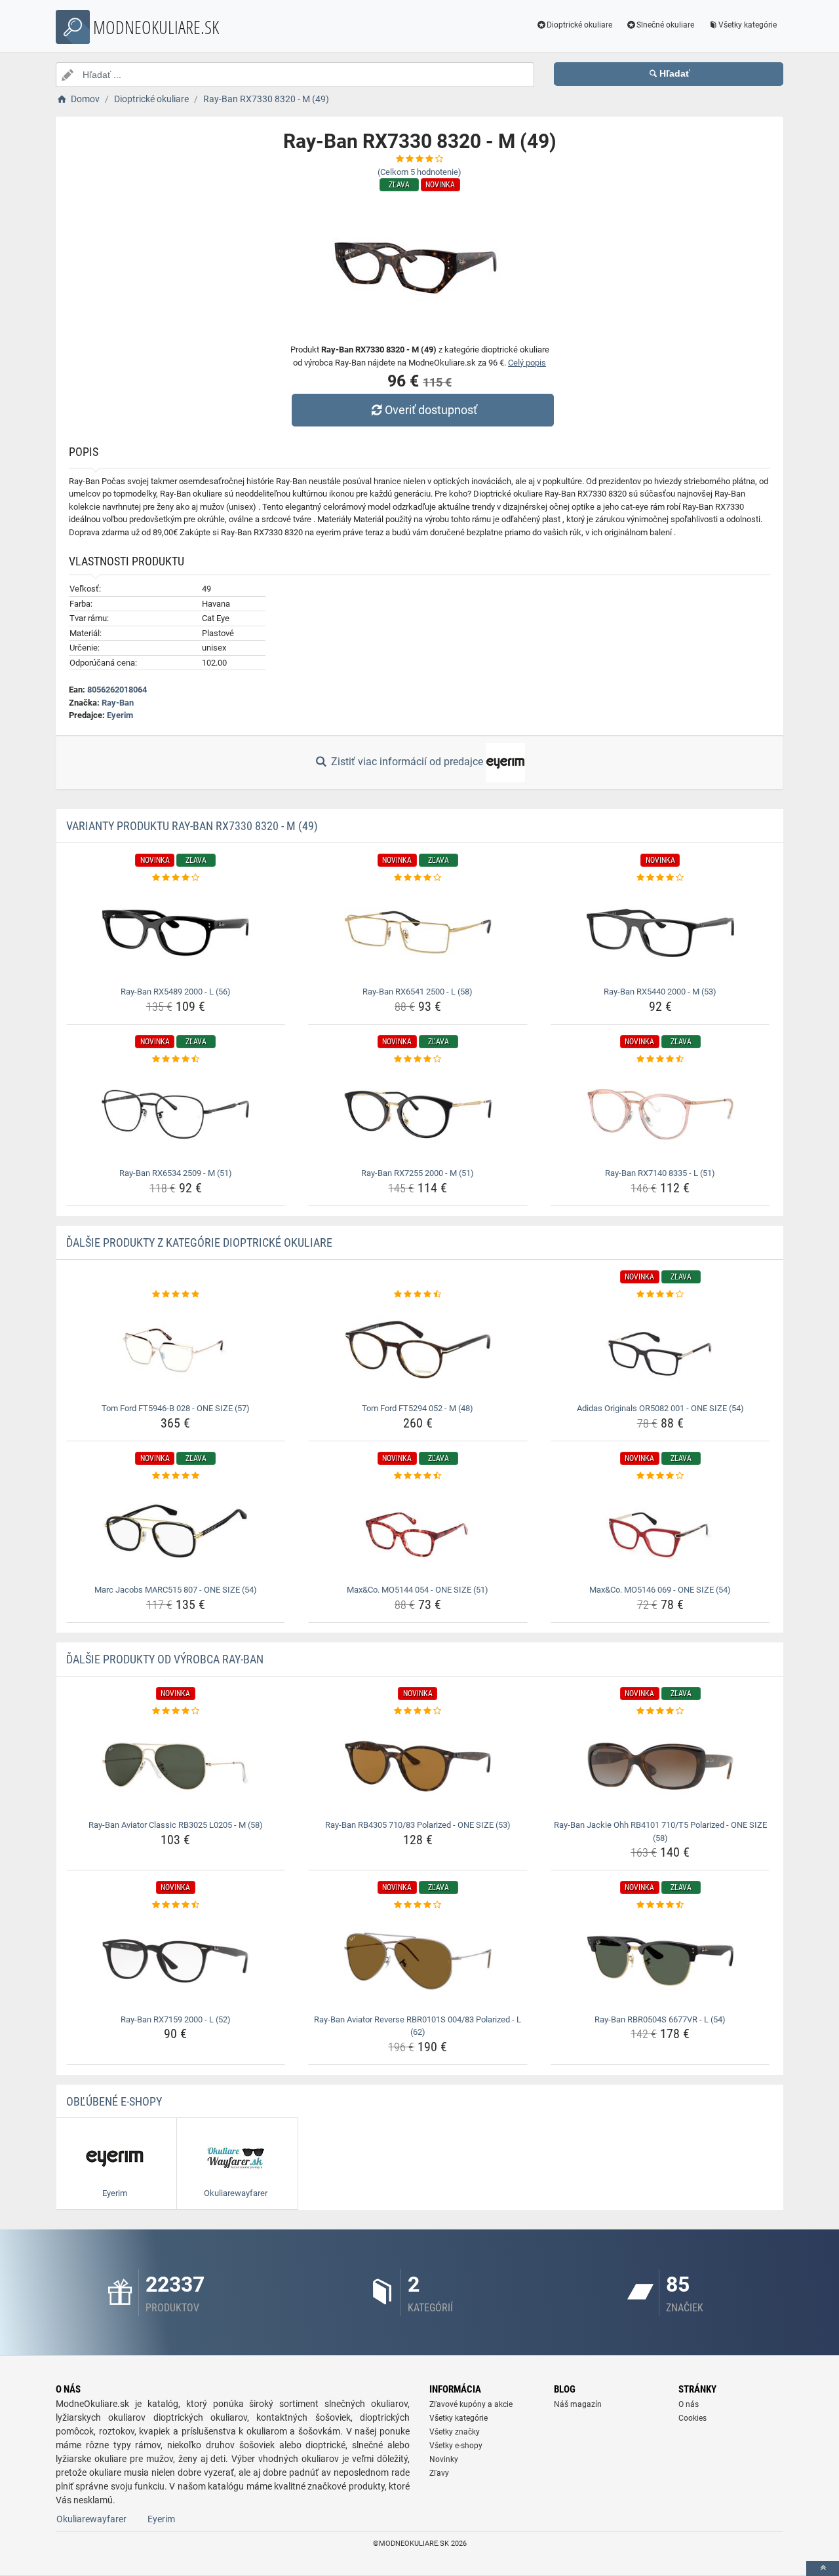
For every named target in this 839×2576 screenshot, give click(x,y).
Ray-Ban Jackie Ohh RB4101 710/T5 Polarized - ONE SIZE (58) (660, 1831)
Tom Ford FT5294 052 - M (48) (418, 1408)
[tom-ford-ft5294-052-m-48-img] (418, 1350)
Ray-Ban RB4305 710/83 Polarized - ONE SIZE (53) (418, 1825)
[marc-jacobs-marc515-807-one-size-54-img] (176, 1531)
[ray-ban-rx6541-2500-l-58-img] (418, 933)
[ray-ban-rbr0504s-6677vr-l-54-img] (660, 1961)
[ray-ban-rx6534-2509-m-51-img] (176, 1114)
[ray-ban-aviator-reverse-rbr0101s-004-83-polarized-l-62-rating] (418, 1905)
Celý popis (527, 363)
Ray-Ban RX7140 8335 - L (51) (660, 1173)
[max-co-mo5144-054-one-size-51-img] (418, 1531)
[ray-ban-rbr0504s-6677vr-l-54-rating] (660, 1905)
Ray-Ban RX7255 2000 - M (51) (418, 1173)
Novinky (444, 2459)
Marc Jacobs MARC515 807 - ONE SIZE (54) (176, 1590)
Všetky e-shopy (456, 2446)
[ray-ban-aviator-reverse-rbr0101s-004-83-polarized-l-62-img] (418, 1961)
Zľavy (439, 2473)
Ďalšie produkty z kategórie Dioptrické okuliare (199, 1242)
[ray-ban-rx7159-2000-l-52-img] (176, 1961)
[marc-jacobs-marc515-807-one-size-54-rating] (176, 1476)
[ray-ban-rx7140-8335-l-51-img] (660, 1114)
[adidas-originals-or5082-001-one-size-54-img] (660, 1350)
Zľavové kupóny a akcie (471, 2404)
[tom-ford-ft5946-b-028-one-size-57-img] (176, 1350)
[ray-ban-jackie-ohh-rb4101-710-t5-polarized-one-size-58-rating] (660, 1711)
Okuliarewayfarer (91, 2519)
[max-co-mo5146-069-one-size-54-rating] (660, 1476)
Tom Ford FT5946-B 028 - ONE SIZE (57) (176, 1408)
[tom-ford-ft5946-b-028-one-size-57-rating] (176, 1295)
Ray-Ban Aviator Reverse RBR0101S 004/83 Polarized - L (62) (418, 2026)
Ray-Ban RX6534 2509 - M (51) (176, 1173)
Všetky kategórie (748, 25)
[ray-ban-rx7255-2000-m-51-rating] (418, 1059)
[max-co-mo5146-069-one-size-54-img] (660, 1531)
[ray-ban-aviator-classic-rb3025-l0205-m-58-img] (176, 1766)
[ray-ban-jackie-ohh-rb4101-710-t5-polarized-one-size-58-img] (660, 1766)
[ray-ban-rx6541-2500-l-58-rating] (418, 878)
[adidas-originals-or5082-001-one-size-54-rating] (660, 1295)
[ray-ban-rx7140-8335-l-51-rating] (660, 1059)
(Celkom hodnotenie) (419, 172)
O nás (689, 2404)
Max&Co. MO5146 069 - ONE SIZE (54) (660, 1590)
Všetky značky (455, 2432)
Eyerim (120, 715)
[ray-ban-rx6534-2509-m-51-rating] (176, 1059)
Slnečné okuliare (665, 25)
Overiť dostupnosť (431, 410)
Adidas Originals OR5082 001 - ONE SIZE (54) (660, 1408)
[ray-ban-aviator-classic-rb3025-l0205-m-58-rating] (176, 1711)
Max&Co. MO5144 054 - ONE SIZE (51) (418, 1590)
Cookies (693, 2418)
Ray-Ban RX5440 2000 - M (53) (660, 992)
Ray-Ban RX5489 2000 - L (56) (176, 992)
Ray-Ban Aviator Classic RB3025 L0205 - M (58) (176, 1825)
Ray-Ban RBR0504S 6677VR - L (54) (660, 2019)
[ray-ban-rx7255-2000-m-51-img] (418, 1114)
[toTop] (823, 2568)
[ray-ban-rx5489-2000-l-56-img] (176, 933)
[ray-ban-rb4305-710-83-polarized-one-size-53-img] (418, 1766)
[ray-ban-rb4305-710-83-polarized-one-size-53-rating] (418, 1711)
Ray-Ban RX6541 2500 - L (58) (418, 992)
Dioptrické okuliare (579, 25)
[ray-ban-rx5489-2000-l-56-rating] (176, 878)
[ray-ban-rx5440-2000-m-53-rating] (660, 878)
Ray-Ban (118, 703)
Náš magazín (578, 2404)
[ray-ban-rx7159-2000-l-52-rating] (176, 1905)
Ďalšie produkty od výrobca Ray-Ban (165, 1659)
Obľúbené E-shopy (114, 2101)
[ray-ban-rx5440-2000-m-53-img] (660, 933)
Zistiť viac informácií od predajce (407, 762)
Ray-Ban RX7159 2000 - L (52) (176, 2019)
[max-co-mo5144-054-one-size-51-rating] (418, 1476)
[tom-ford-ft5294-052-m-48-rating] (418, 1295)
